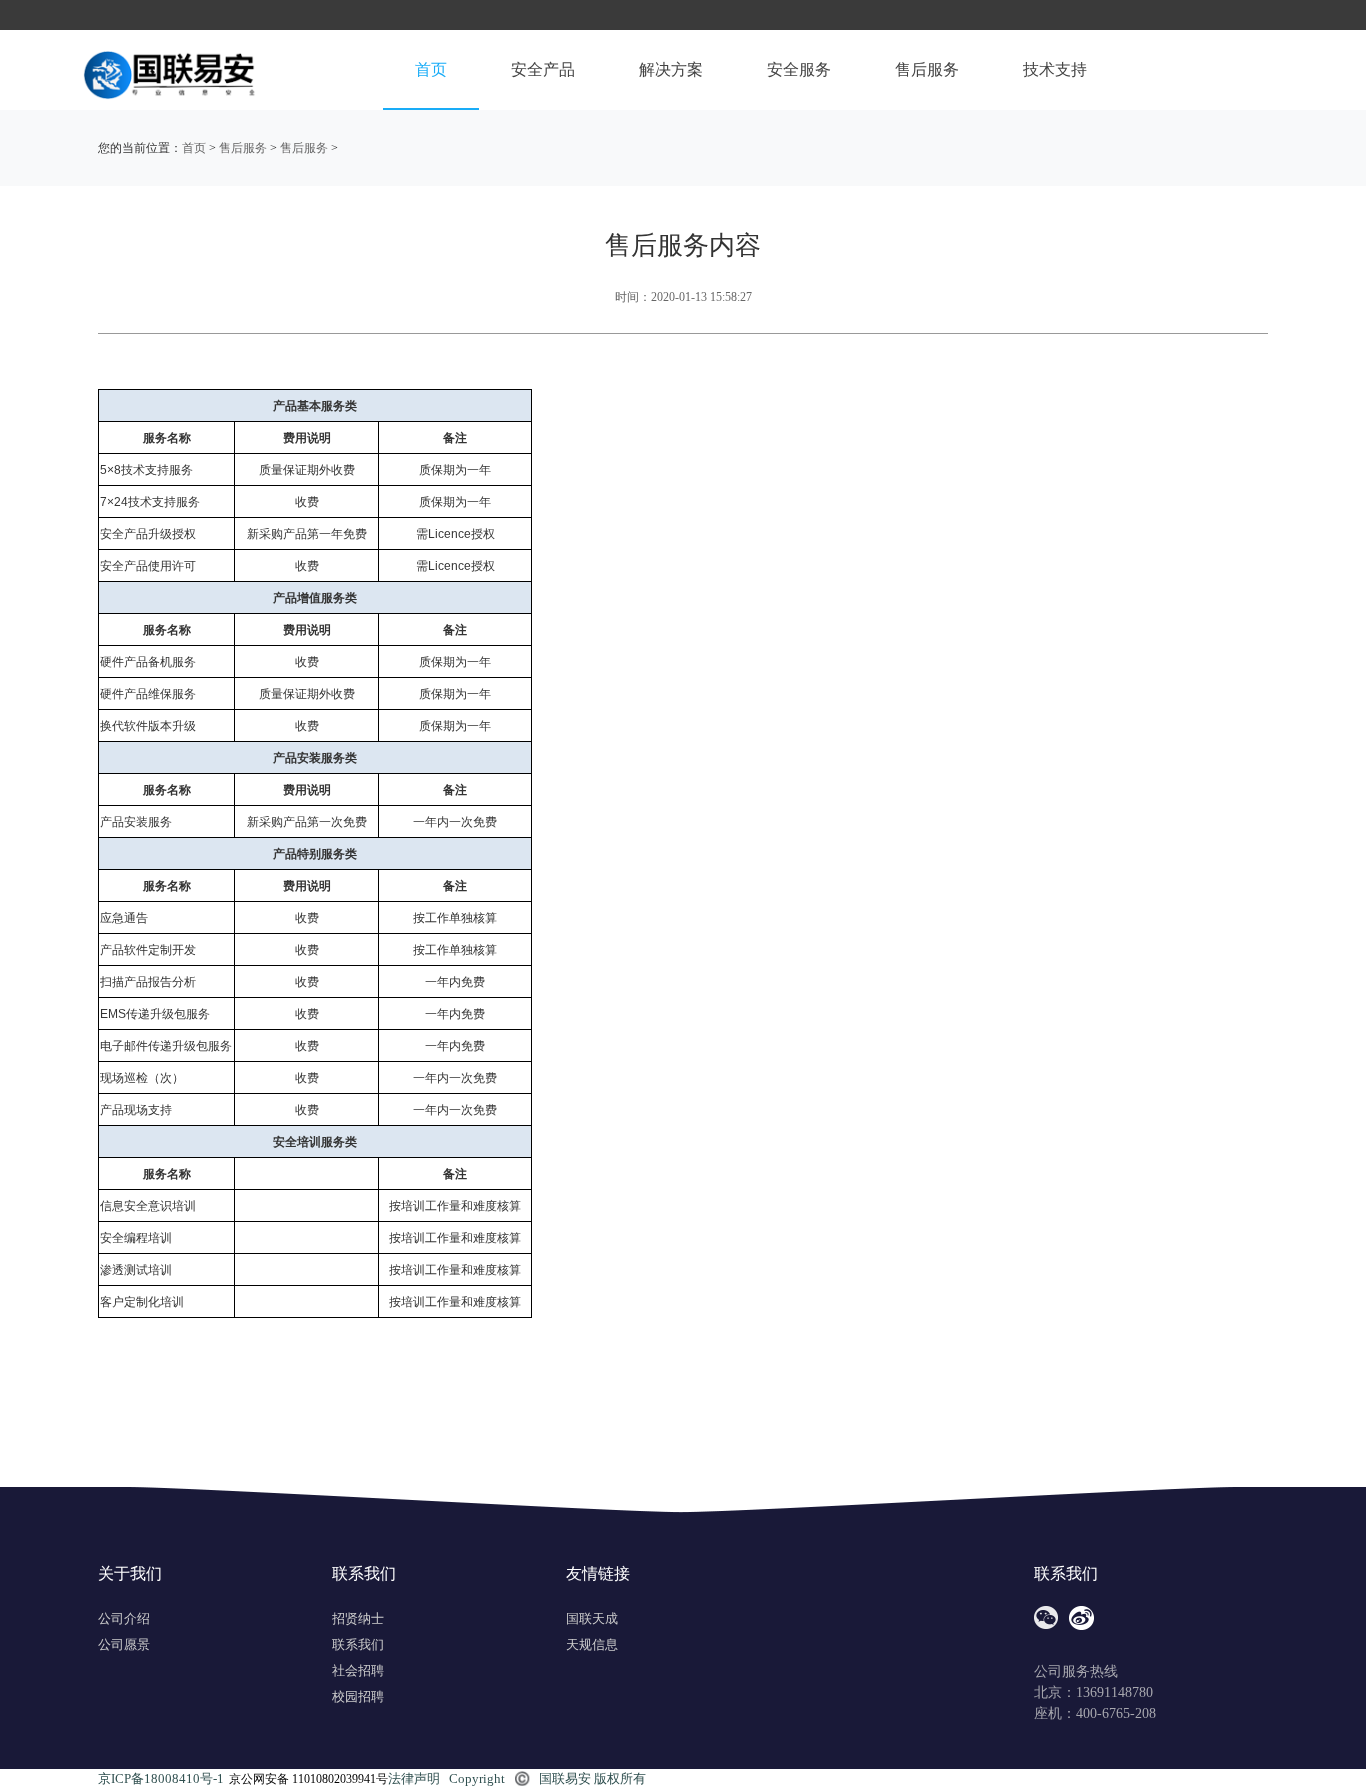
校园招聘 (358, 1696)
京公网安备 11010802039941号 (308, 1779)
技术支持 (1055, 69)
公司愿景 (124, 1644)
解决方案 (671, 69)
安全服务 (799, 69)
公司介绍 (124, 1618)
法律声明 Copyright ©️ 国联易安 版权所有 (517, 1778)
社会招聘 (358, 1670)
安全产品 (543, 69)
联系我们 (358, 1644)
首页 (431, 69)
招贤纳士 (358, 1618)
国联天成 (592, 1618)
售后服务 (927, 69)
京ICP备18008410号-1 (161, 1778)
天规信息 (592, 1644)
